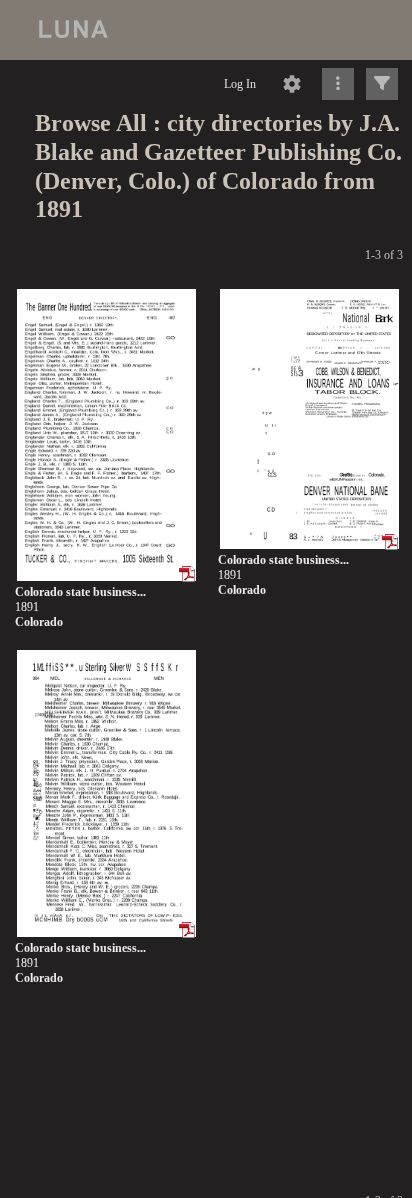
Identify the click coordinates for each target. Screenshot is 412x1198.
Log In (240, 84)
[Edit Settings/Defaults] (292, 84)
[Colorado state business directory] (106, 436)
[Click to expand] (382, 84)
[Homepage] (206, 30)
